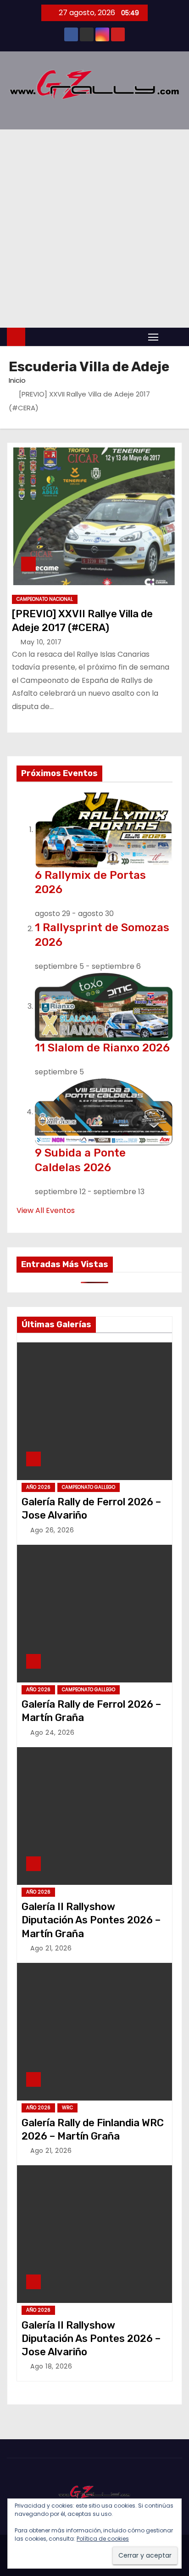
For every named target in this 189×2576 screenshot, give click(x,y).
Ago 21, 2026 (51, 1948)
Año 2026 (38, 1487)
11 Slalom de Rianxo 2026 (102, 1048)
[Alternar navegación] (153, 337)
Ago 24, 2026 (52, 1732)
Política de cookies (103, 2539)
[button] (172, 337)
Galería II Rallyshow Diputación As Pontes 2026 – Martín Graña (91, 1920)
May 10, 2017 (41, 642)
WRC (67, 2108)
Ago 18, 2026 (51, 2366)
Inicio (17, 380)
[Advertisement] (94, 229)
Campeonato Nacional (45, 599)
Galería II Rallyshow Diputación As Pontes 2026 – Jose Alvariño (91, 2339)
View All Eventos (46, 1210)
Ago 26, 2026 (52, 1530)
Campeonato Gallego (89, 1487)
